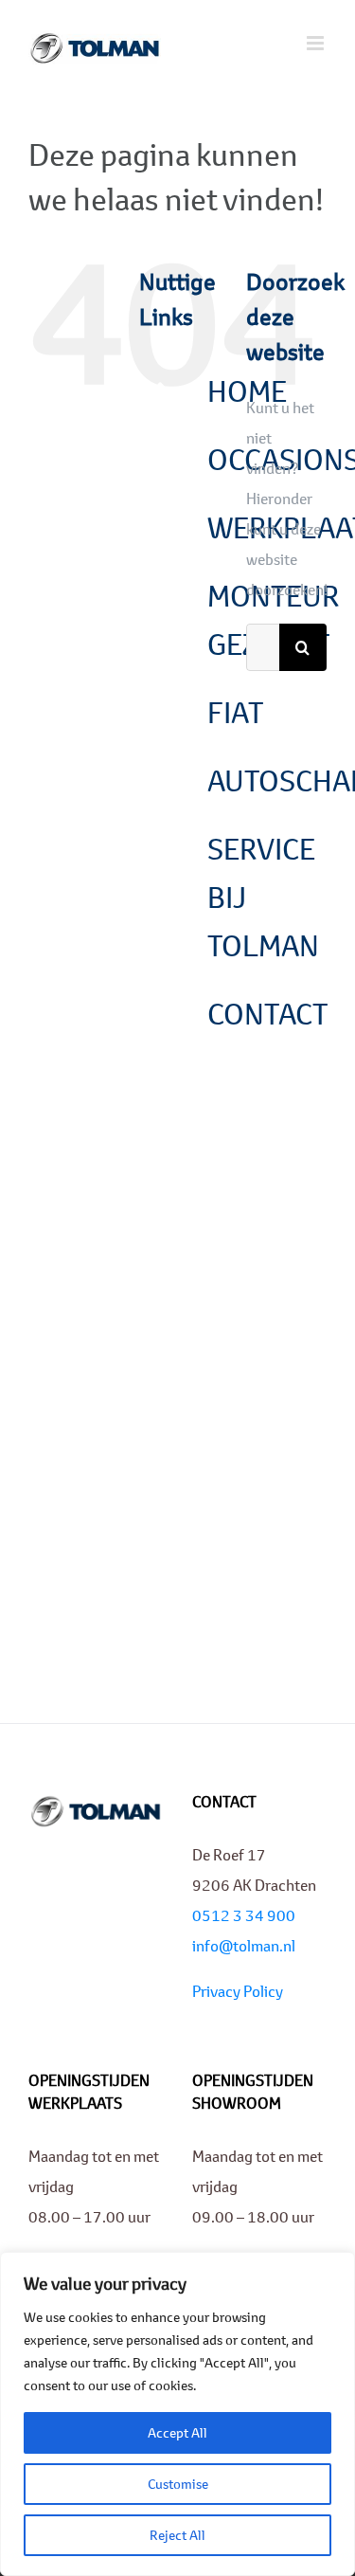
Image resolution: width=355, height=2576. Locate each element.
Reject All (177, 2535)
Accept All (177, 2432)
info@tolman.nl (244, 1945)
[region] (177, 2414)
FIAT (235, 712)
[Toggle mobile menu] (317, 43)
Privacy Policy (238, 1991)
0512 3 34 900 (244, 1915)
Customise (178, 2484)
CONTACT (267, 1014)
